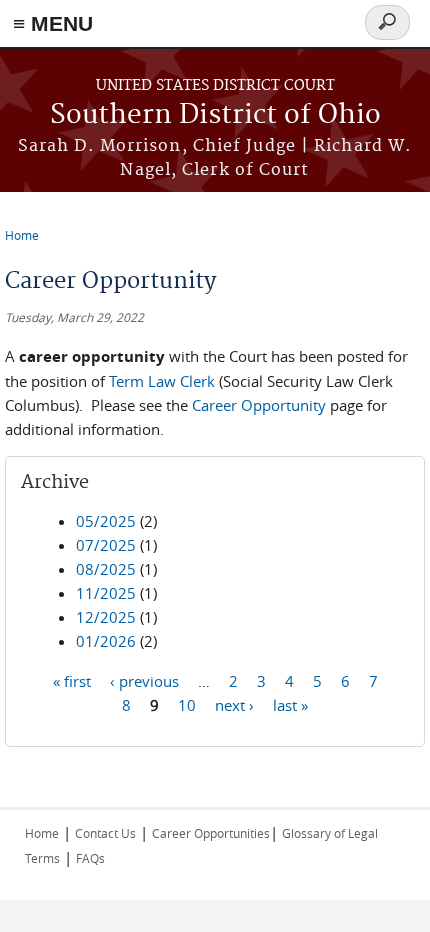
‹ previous (144, 680)
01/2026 (106, 641)
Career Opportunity (261, 405)
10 (187, 704)
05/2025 (106, 521)
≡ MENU (53, 23)
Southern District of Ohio (215, 115)
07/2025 (106, 545)
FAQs (90, 858)
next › (234, 704)
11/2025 (106, 593)
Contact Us (105, 833)
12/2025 (106, 617)
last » (290, 704)
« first (72, 680)
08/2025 (106, 569)
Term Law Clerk (162, 381)
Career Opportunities (211, 833)
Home (22, 235)
